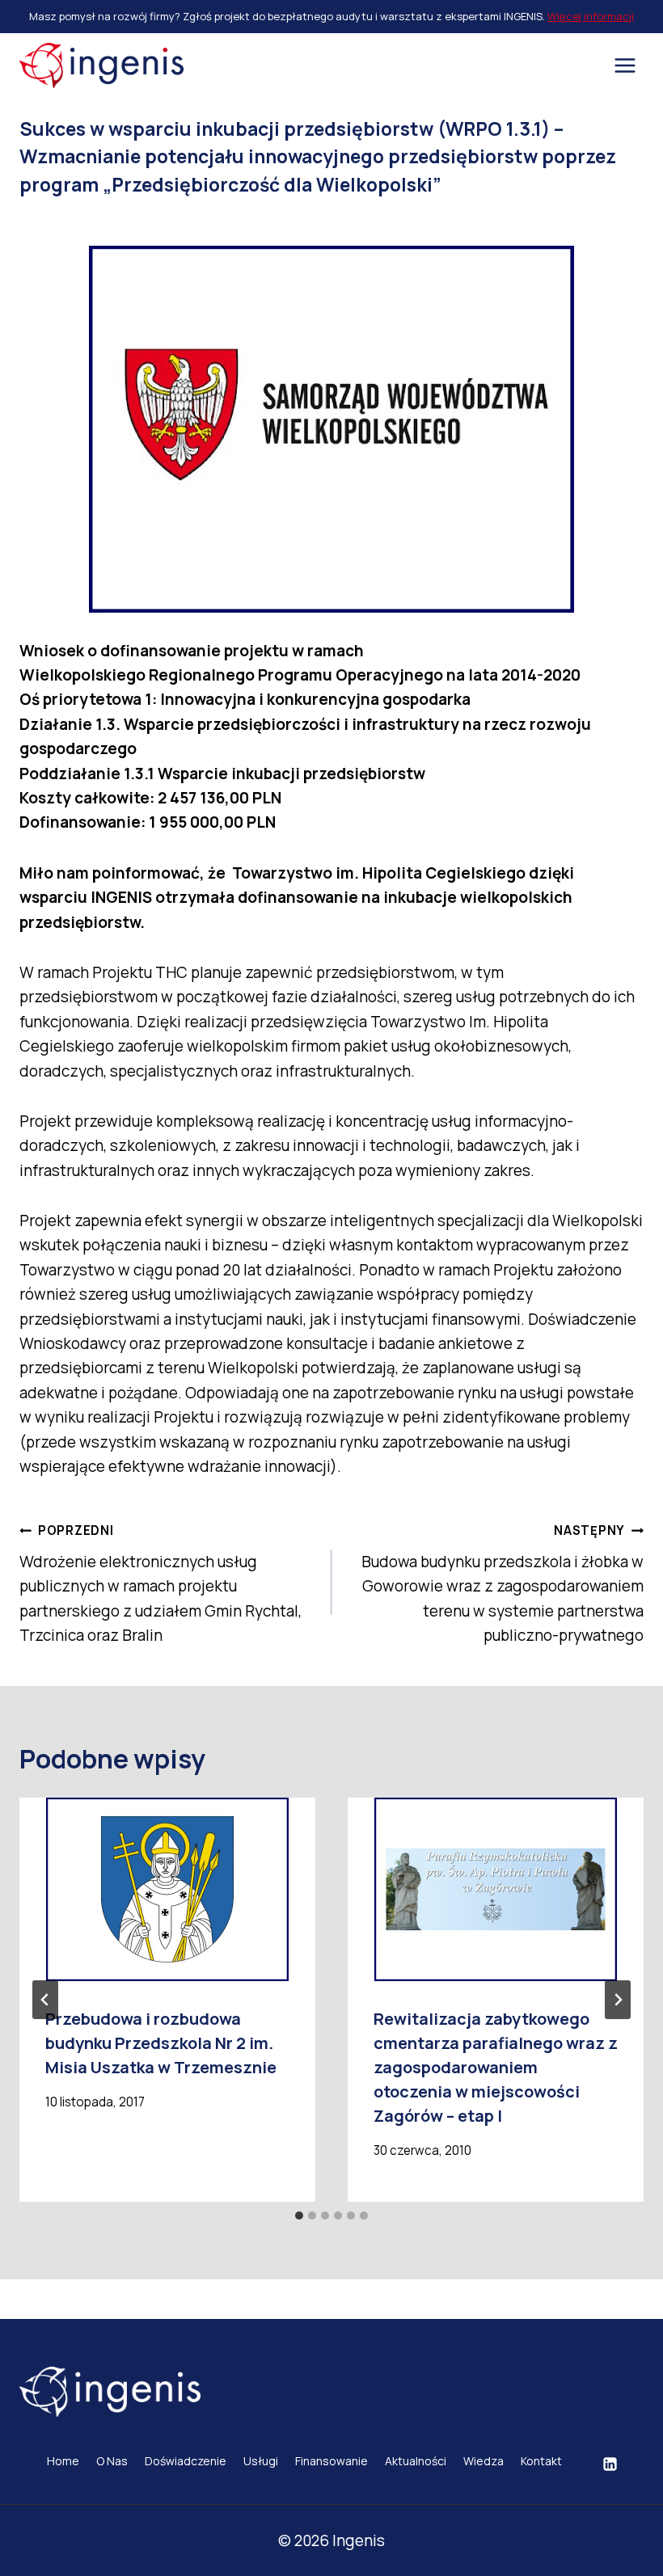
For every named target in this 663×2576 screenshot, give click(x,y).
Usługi (261, 2461)
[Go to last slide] (45, 2000)
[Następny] (618, 2000)
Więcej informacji (591, 16)
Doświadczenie (186, 2461)
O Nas (112, 2461)
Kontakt (541, 2461)
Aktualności (416, 2461)
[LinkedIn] (610, 2464)
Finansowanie (331, 2461)
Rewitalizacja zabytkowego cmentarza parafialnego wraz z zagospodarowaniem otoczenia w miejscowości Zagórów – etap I (496, 2067)
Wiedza (484, 2461)
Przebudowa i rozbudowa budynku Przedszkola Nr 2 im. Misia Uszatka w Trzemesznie (161, 2043)
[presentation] (167, 1889)
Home (63, 2461)
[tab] (299, 2216)
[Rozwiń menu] (625, 65)
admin (72, 219)
